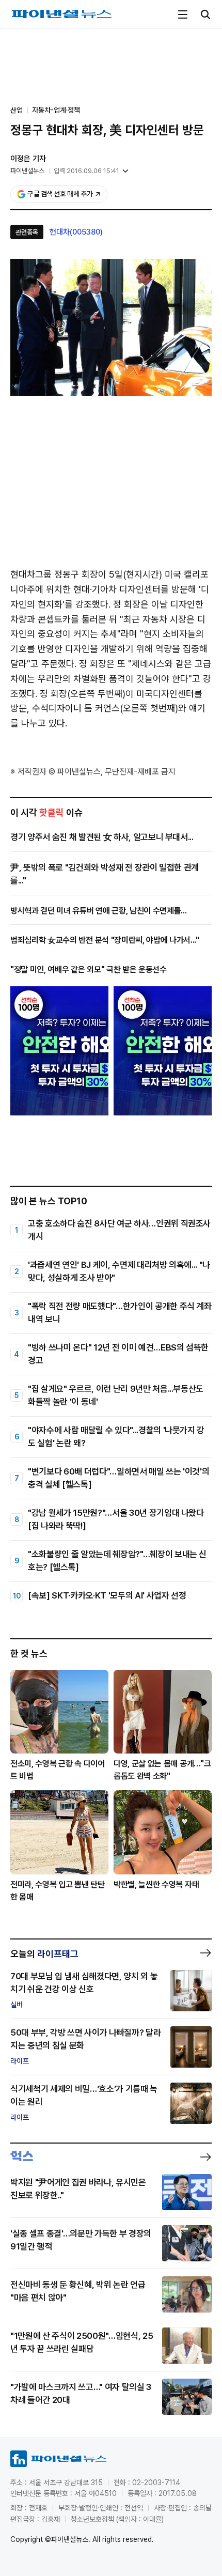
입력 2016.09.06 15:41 (86, 171)
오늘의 (44, 1954)
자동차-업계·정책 (56, 110)
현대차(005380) (76, 232)
